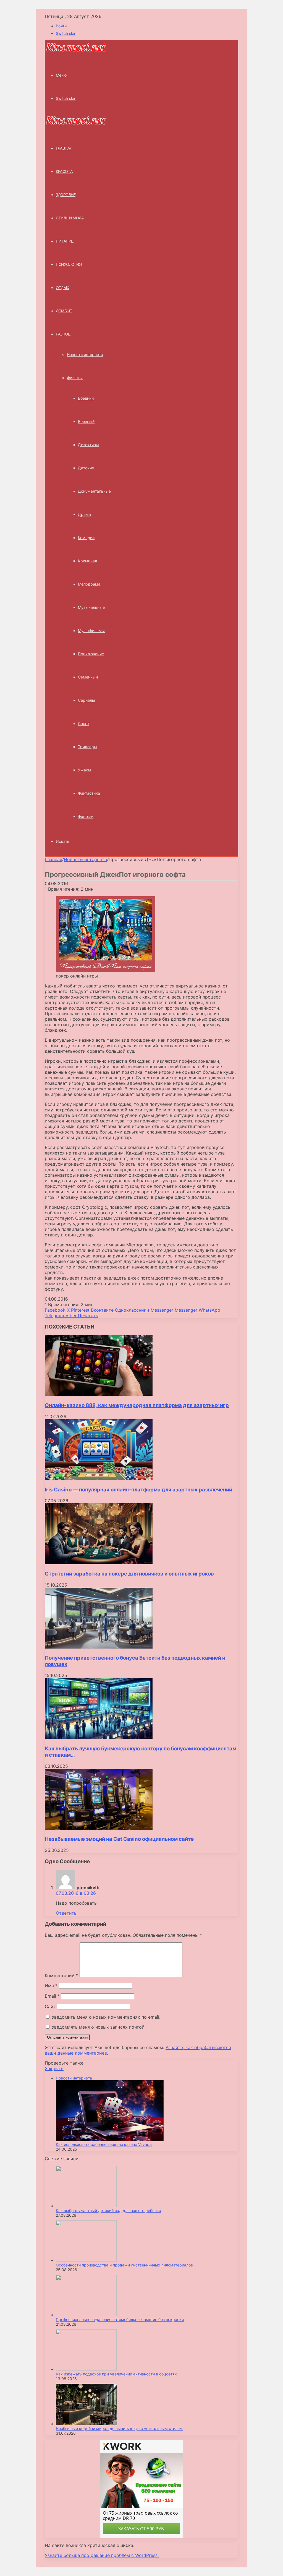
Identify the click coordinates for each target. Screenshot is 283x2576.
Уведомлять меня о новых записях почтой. (99, 2027)
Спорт (84, 723)
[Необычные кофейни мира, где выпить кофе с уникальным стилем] (86, 2424)
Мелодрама (89, 584)
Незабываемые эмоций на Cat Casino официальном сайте (119, 1839)
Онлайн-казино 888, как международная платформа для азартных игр (137, 1405)
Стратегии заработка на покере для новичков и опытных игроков (129, 1574)
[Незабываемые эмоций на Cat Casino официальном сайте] (99, 1828)
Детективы (88, 445)
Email (52, 1996)
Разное (63, 334)
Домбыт (64, 311)
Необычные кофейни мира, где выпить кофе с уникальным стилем (119, 2428)
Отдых (62, 288)
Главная (53, 859)
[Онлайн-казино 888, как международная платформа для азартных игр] (99, 1394)
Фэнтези (86, 816)
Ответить (66, 1913)
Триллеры (87, 747)
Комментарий (61, 1975)
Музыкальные (91, 607)
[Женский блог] (76, 50)
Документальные (94, 491)
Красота (64, 171)
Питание (65, 241)
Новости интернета (85, 354)
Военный (86, 421)
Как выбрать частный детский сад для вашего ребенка (108, 2210)
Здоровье (66, 195)
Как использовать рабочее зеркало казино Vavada (104, 2144)
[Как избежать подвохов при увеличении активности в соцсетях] (86, 2369)
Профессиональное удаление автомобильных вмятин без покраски (120, 2319)
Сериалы (87, 700)
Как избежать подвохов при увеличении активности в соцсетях (116, 2374)
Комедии (86, 538)
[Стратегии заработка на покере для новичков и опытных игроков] (99, 1563)
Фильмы (75, 378)
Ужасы (85, 770)
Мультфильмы (91, 631)
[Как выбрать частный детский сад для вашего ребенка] (86, 2206)
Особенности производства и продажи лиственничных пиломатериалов (124, 2265)
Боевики (86, 398)
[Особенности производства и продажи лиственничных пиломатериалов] (86, 2260)
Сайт (50, 2006)
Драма (84, 514)
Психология (69, 264)
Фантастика (89, 793)
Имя (51, 1985)
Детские (86, 468)
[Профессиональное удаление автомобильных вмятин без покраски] (86, 2315)
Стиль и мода (70, 218)
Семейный (88, 677)
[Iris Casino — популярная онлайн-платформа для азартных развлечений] (99, 1478)
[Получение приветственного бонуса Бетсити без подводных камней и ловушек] (99, 1647)
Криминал (87, 561)
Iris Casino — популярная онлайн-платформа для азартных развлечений (138, 1490)
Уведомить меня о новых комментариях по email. (106, 2017)
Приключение (91, 654)
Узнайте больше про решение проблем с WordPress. (102, 2555)
